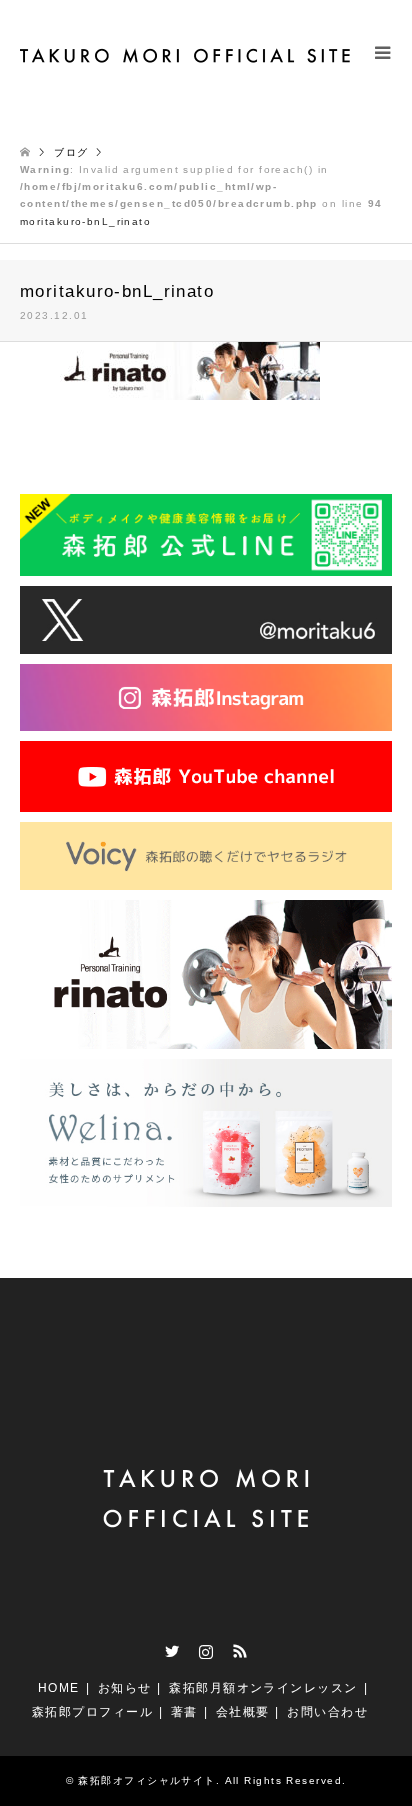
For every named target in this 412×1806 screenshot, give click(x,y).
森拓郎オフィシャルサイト (146, 1780)
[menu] (382, 70)
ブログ (71, 152)
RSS (240, 1651)
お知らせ (125, 1688)
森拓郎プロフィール (92, 1712)
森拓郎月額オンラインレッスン (263, 1688)
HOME (59, 1688)
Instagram (206, 1651)
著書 (184, 1712)
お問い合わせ (327, 1712)
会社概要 (243, 1712)
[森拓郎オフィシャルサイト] (187, 55)
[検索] (337, 70)
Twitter (172, 1651)
